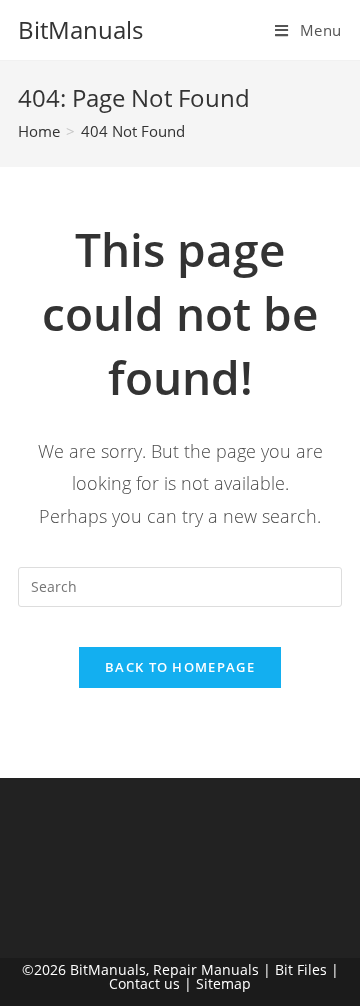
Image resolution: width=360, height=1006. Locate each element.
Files (312, 969)
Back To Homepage (180, 667)
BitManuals (80, 29)
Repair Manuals (206, 969)
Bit (284, 969)
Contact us (144, 983)
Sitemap (223, 983)
